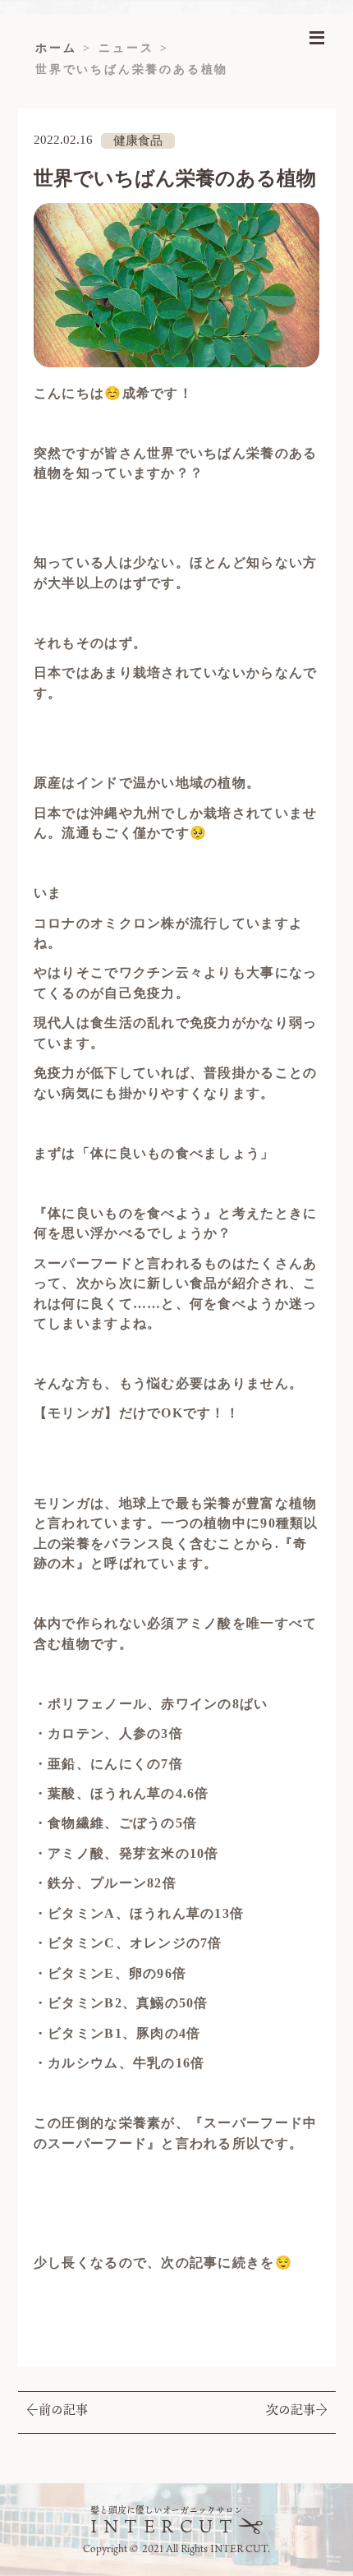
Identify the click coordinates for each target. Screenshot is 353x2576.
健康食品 (138, 141)
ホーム (56, 48)
